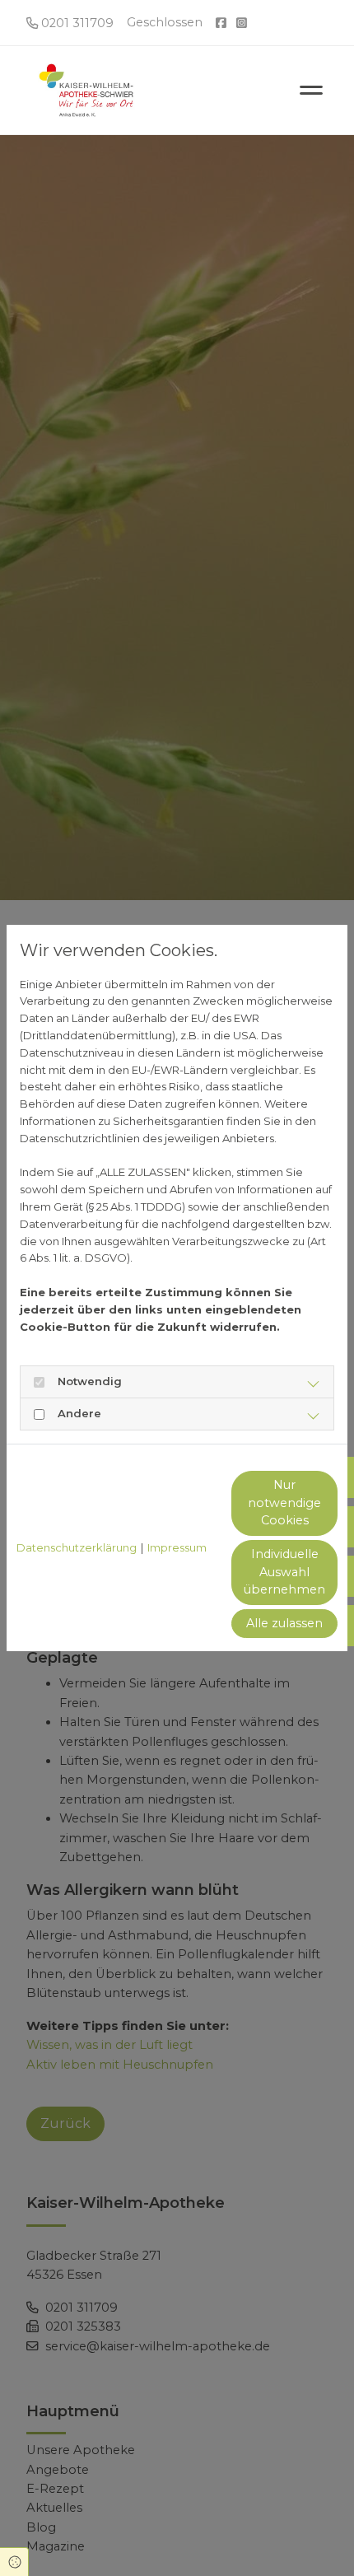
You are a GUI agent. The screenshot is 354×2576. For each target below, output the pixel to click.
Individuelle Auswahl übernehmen (284, 1572)
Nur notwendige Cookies (284, 1503)
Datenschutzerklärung (77, 1547)
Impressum (177, 1547)
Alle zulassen (284, 1623)
